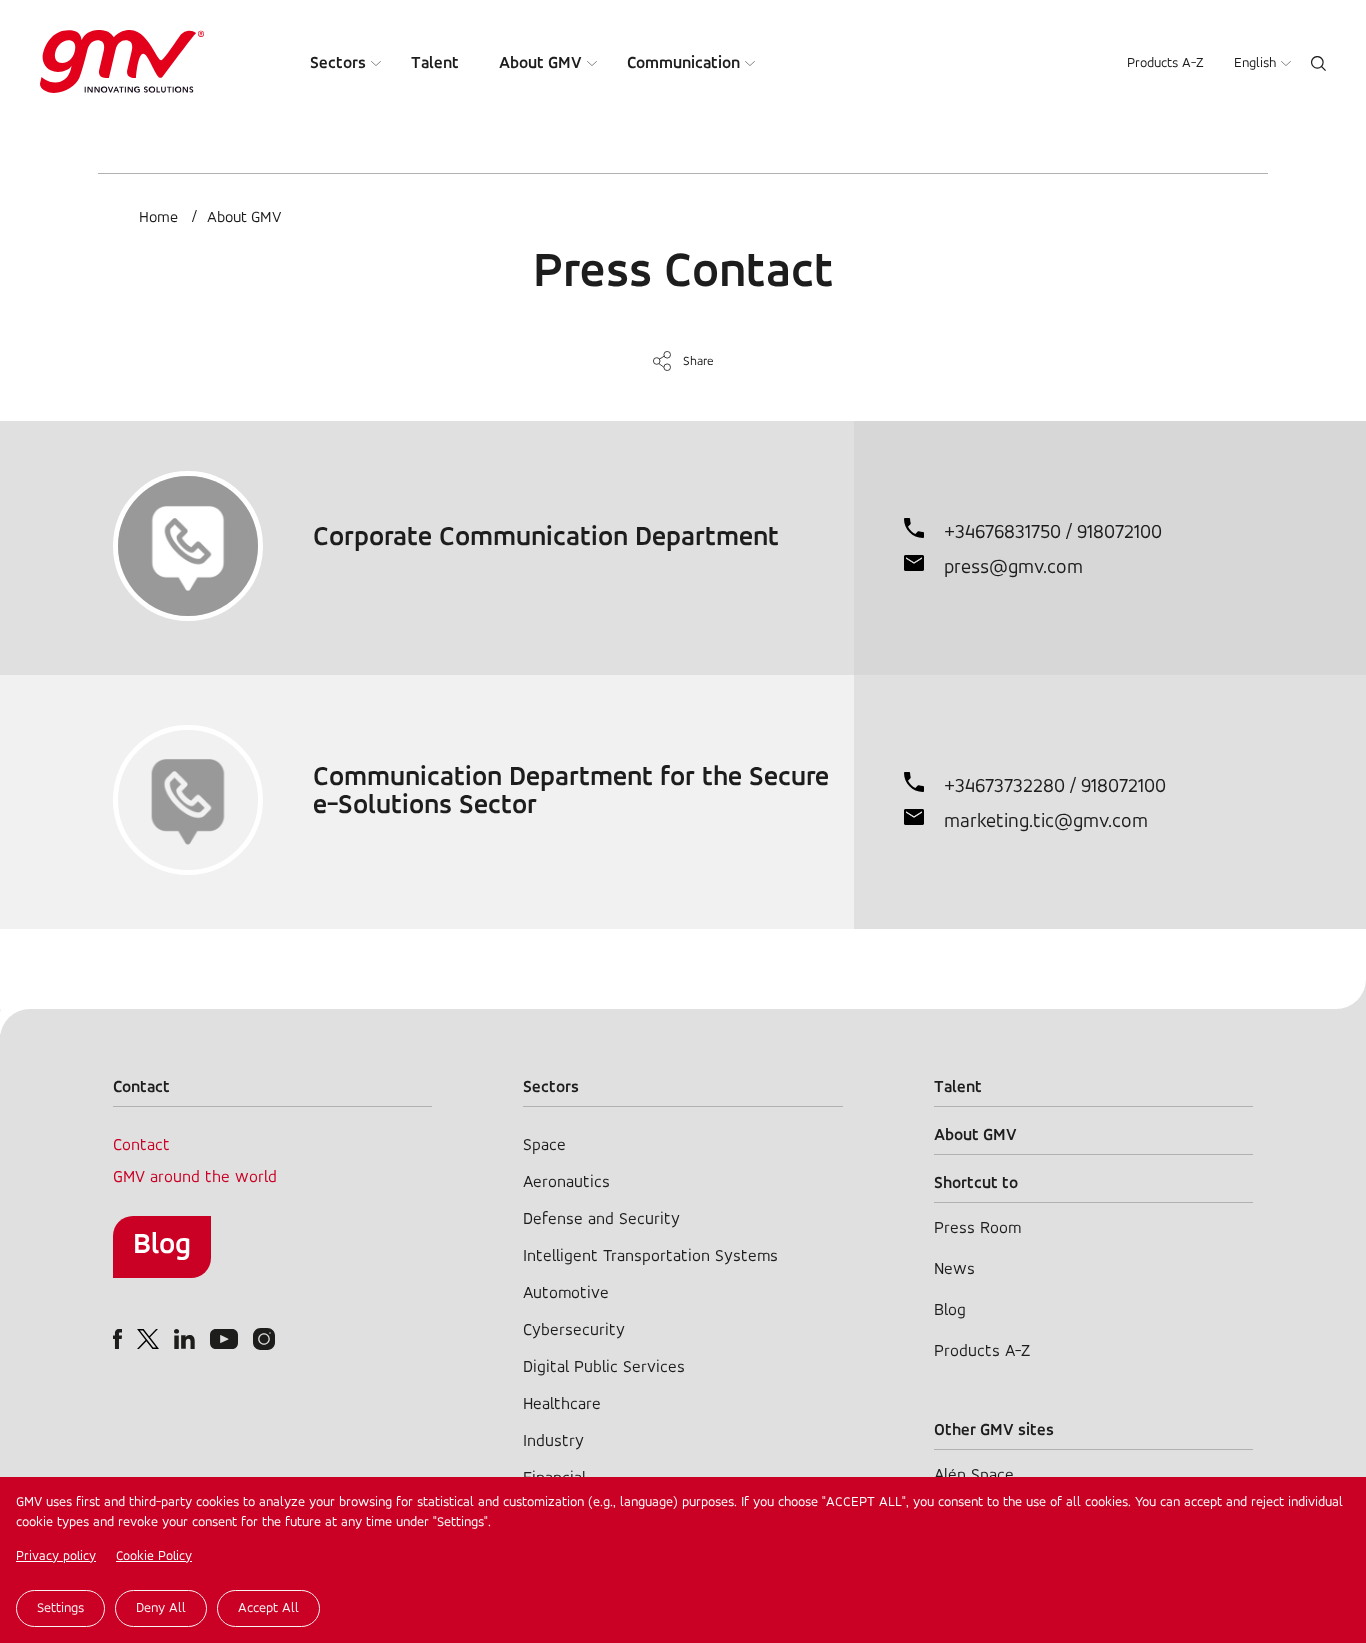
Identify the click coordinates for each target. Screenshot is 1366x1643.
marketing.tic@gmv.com (1046, 822)
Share (698, 361)
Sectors (338, 63)
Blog (162, 1245)
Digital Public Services (604, 1367)
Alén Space (974, 1475)
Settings (60, 1608)
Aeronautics (566, 1182)
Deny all (161, 1608)
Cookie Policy (154, 1556)
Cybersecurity (574, 1330)
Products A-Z (1165, 63)
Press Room (977, 1228)
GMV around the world (195, 1177)
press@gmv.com (1013, 568)
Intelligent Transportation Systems (650, 1256)
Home (158, 218)
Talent (435, 63)
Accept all (268, 1608)
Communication (683, 63)
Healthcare (562, 1404)
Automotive (566, 1293)
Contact (141, 1145)
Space (544, 1145)
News (954, 1269)
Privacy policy (56, 1556)
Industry (553, 1441)
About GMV (540, 63)
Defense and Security (601, 1219)
